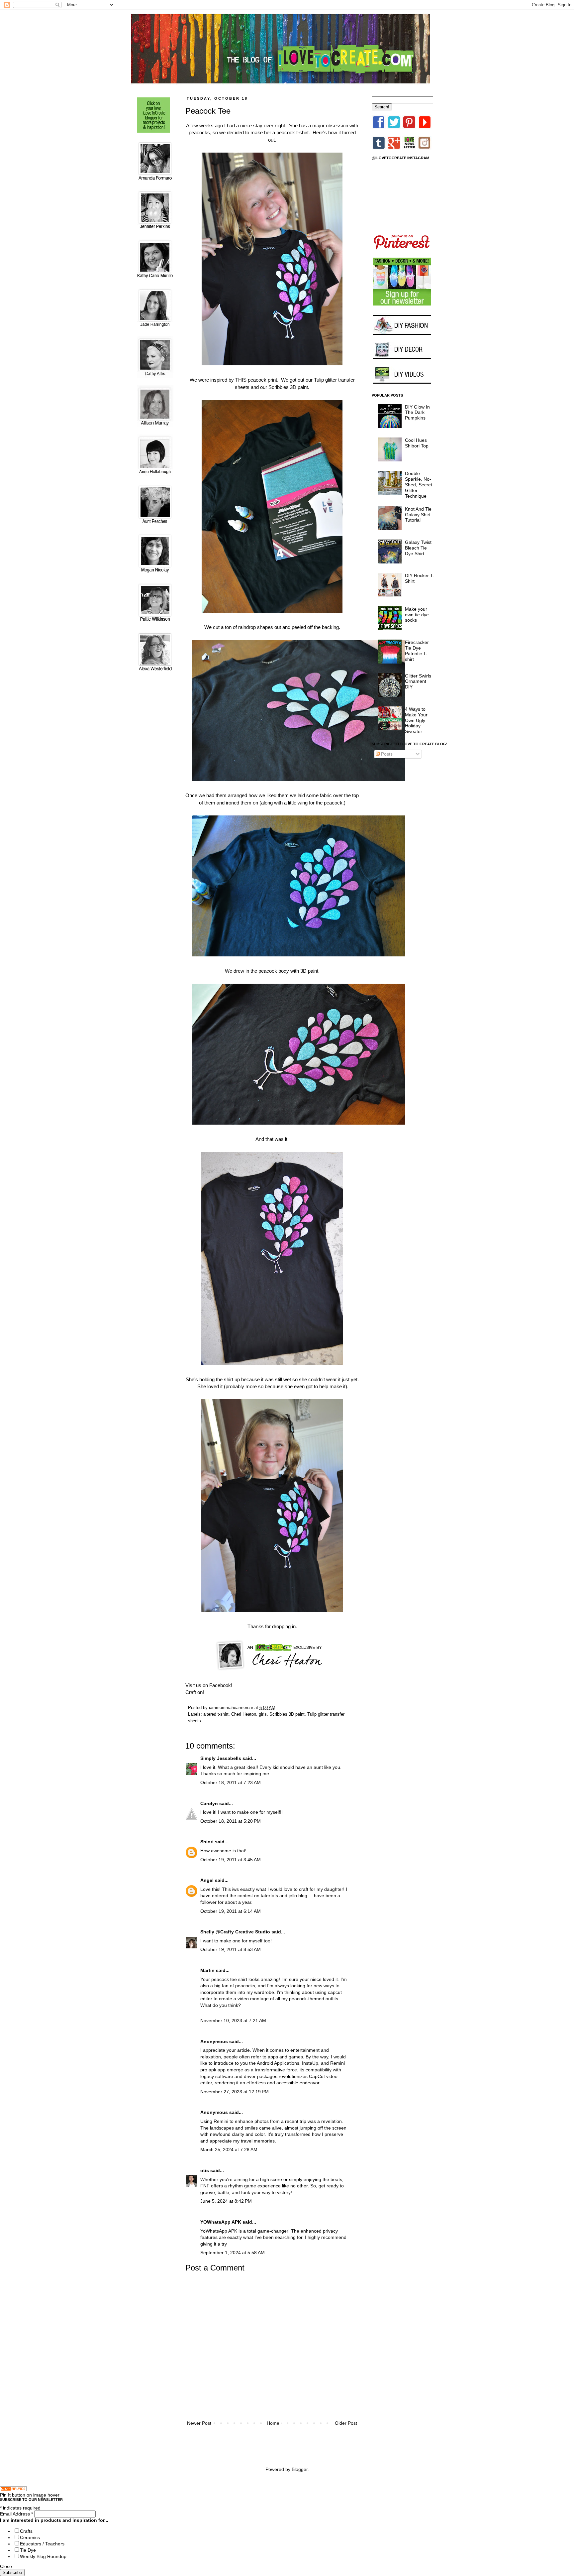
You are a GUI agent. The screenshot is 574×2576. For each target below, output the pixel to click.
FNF (205, 2186)
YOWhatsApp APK (221, 2222)
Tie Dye (28, 2550)
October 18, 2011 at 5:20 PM (231, 1821)
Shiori (207, 1842)
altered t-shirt (216, 1714)
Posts (386, 754)
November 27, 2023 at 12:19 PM (235, 2092)
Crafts (26, 2531)
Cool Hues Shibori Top (417, 443)
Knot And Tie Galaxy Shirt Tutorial (418, 515)
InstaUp (310, 2063)
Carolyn (209, 1803)
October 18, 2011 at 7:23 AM (231, 1782)
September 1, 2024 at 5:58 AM (233, 2253)
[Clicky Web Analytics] (13, 2490)
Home (273, 2423)
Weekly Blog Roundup (43, 2556)
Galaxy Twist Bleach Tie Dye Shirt (418, 548)
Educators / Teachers (42, 2544)
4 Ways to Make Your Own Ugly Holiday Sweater (416, 720)
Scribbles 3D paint (288, 387)
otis (205, 2170)
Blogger (300, 2469)
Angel (207, 1880)
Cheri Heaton (244, 1714)
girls (263, 1714)
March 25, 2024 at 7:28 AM (229, 2149)
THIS (241, 380)
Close (6, 2566)
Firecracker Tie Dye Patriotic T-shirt (417, 651)
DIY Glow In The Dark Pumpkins (417, 413)
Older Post (346, 2423)
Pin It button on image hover (30, 2495)
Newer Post (199, 2423)
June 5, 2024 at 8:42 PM (226, 2201)
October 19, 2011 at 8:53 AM (231, 1949)
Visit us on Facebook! (209, 1685)
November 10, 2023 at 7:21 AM (233, 2021)
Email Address (16, 2514)
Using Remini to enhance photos (235, 2121)
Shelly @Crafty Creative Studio (235, 1932)
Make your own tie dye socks (417, 615)
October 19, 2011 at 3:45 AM (231, 1860)
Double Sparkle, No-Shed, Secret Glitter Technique (419, 485)
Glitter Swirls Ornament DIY (418, 681)
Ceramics (30, 2537)
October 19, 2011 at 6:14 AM (231, 1911)
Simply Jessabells (221, 1758)
